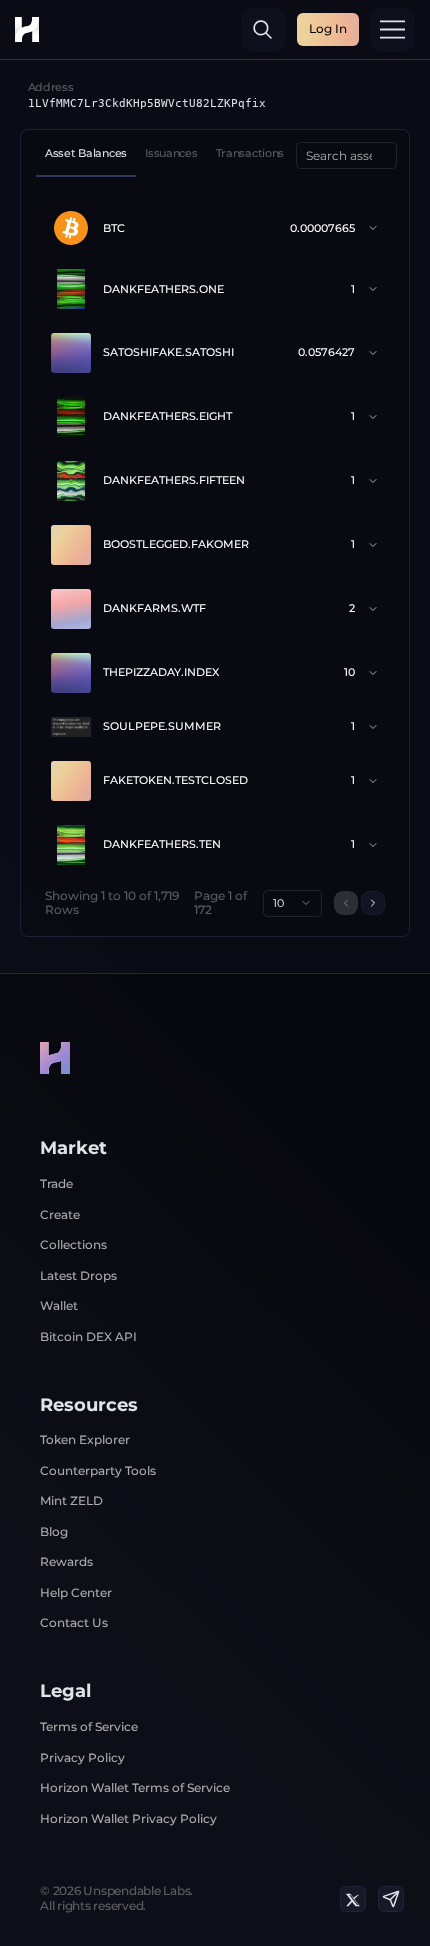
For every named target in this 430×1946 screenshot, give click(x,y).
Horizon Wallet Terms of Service (135, 1787)
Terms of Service (89, 1726)
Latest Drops (78, 1275)
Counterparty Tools (98, 1470)
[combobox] (292, 903)
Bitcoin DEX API (88, 1336)
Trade (56, 1183)
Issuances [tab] (171, 153)
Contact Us (74, 1622)
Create (60, 1214)
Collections (73, 1244)
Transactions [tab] (250, 153)
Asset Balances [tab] (86, 153)
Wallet (59, 1305)
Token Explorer (85, 1439)
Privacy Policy (82, 1757)
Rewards (66, 1561)
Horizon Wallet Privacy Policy (128, 1818)
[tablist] (164, 155)
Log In (328, 28)
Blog (54, 1531)
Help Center (76, 1592)
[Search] (263, 29)
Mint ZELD (71, 1500)
